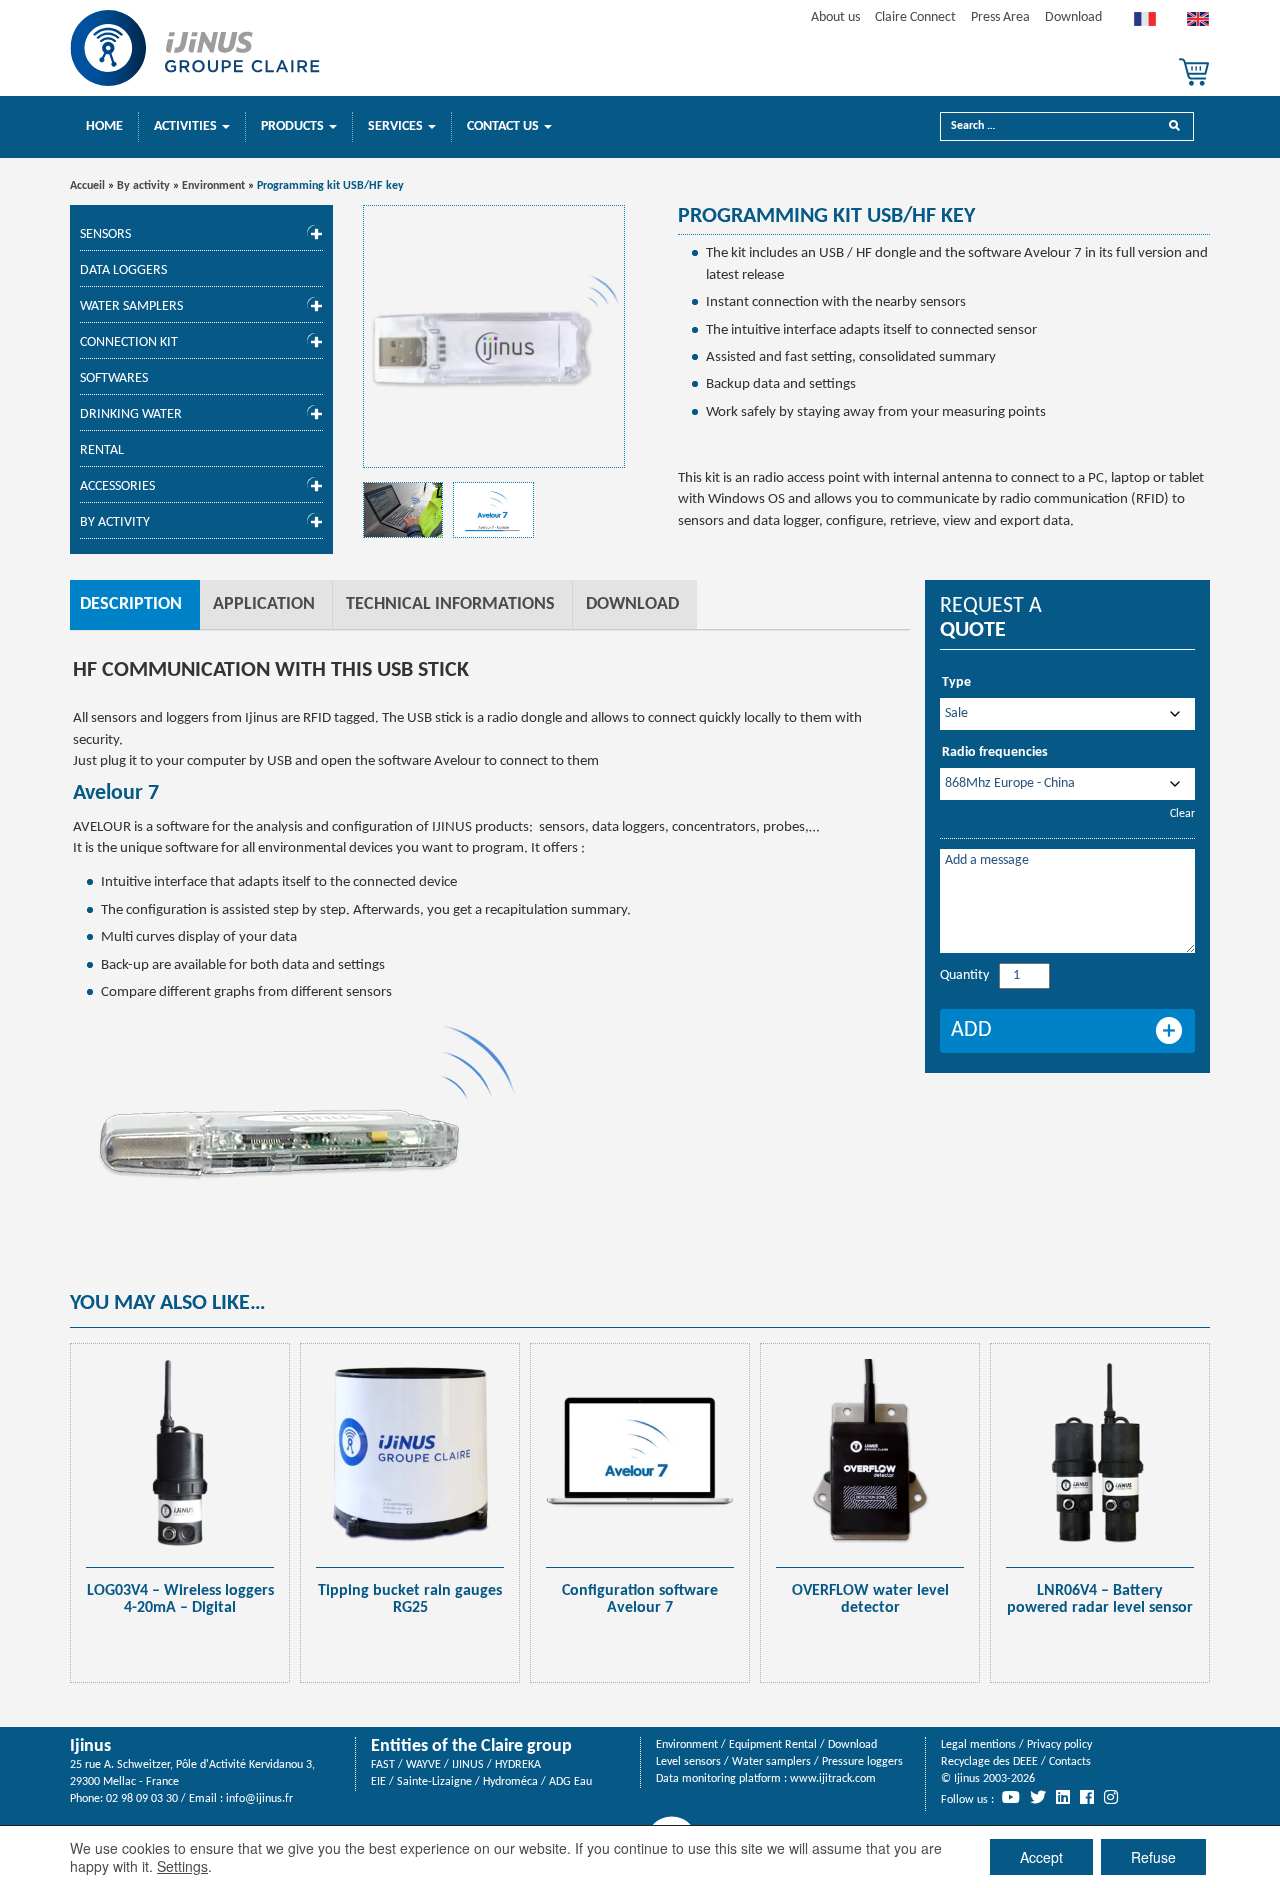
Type (956, 682)
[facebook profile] (1087, 1797)
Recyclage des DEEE (989, 1762)
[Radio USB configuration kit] (494, 336)
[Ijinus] (195, 48)
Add (971, 1030)
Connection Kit (129, 342)
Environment (213, 186)
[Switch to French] (1145, 24)
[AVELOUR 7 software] (403, 510)
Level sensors (688, 1762)
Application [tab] (264, 604)
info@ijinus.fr (259, 1799)
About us (835, 17)
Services (397, 126)
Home (104, 126)
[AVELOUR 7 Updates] (493, 510)
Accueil (87, 186)
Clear (1182, 814)
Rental (102, 450)
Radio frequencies (995, 752)
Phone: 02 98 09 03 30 (124, 1799)
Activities (187, 126)
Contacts (1070, 1762)
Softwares (114, 378)
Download (1073, 17)
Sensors (105, 234)
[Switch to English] (1198, 24)
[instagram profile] (1111, 1797)
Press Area (1000, 17)
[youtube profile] (1011, 1797)
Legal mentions (978, 1745)
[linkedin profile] (1063, 1797)
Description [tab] (131, 604)
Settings (182, 1866)
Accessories (117, 486)
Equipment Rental (773, 1745)
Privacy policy (1059, 1745)
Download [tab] (632, 604)
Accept (1041, 1857)
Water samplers (131, 306)
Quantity (964, 975)
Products (294, 126)
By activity (143, 186)
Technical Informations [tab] (450, 604)
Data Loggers (123, 270)
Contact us (504, 126)
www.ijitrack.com (833, 1779)
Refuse (1153, 1857)
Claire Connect (915, 17)
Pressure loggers (862, 1762)
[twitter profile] (1038, 1797)
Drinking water (131, 414)
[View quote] (1194, 72)
